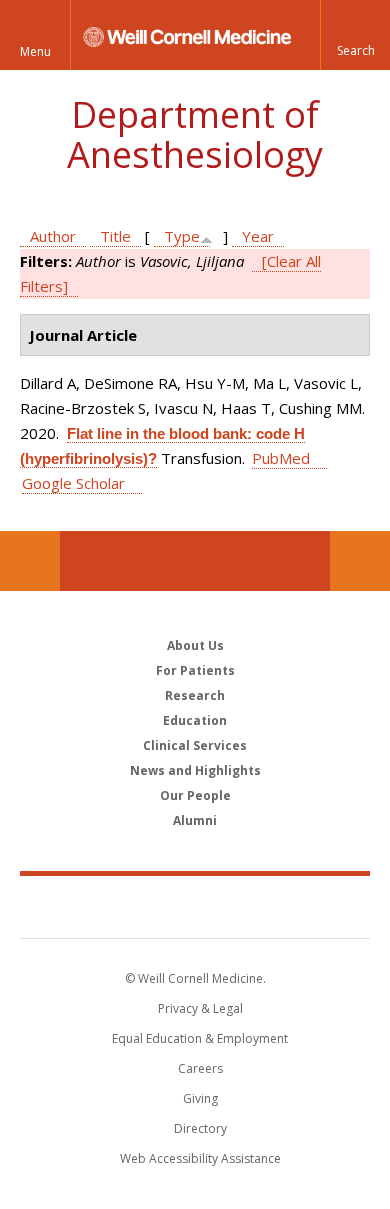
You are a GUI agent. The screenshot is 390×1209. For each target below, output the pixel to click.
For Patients (195, 670)
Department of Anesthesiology (195, 134)
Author (53, 236)
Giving (200, 1098)
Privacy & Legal (200, 1008)
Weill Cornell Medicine (195, 906)
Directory (200, 1128)
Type (182, 236)
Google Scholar (73, 483)
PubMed (281, 458)
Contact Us (360, 561)
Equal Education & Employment (200, 1038)
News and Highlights (195, 770)
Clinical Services (195, 745)
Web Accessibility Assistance (200, 1158)
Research (195, 695)
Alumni (195, 820)
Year (258, 236)
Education (195, 720)
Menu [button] (35, 51)
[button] (355, 35)
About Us (195, 645)
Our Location (30, 561)
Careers (200, 1068)
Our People (195, 795)
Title (115, 236)
